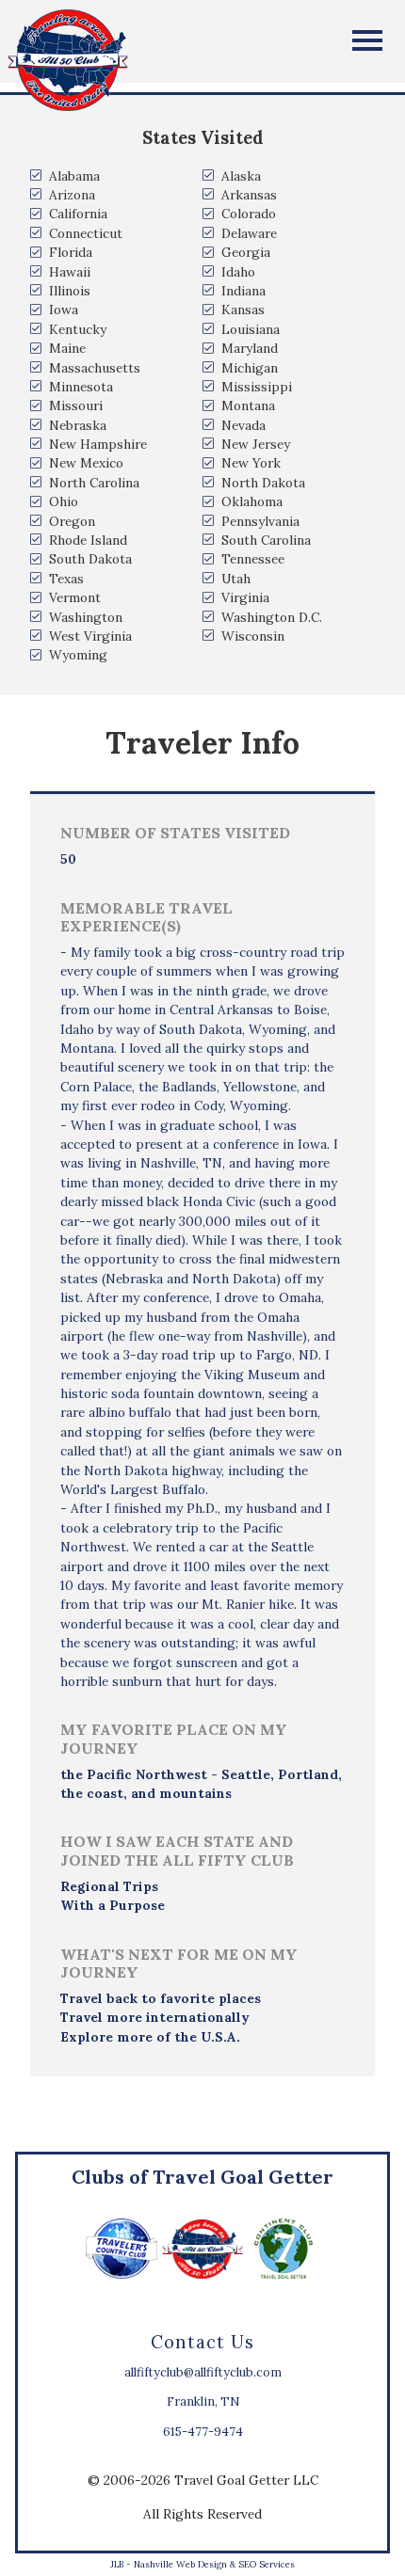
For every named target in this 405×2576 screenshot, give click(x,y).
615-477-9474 (203, 2432)
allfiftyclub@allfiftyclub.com (203, 2372)
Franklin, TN (203, 2401)
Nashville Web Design (180, 2564)
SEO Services (267, 2564)
